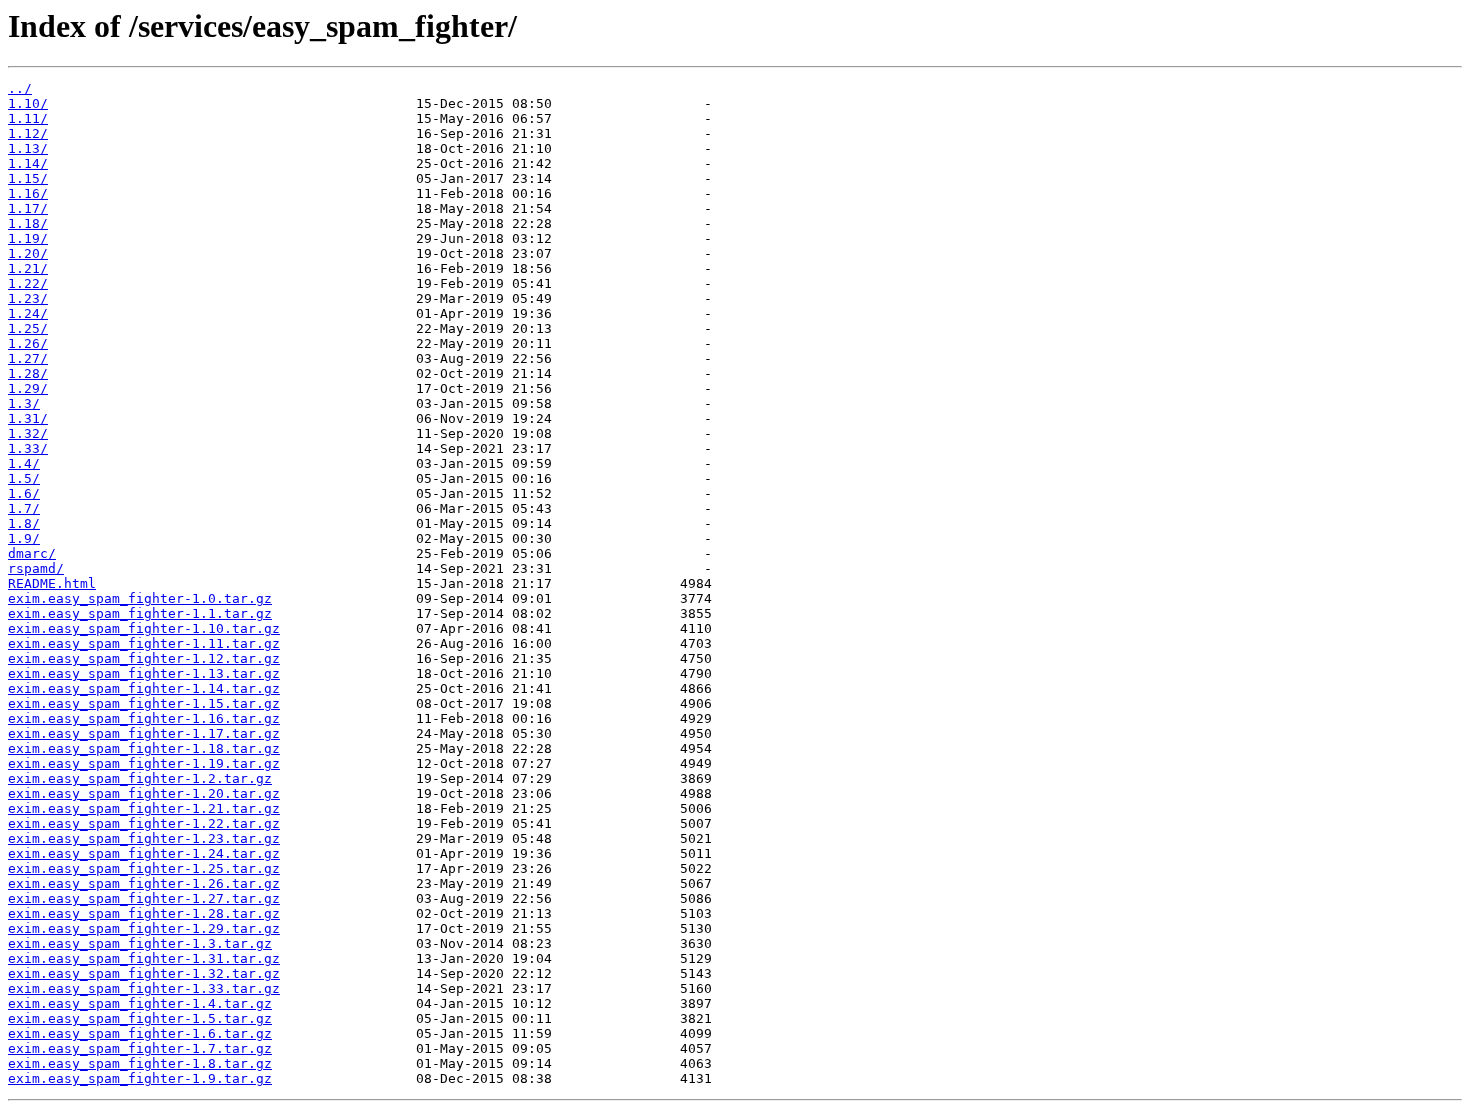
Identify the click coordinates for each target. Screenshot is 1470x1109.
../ (20, 88)
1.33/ (28, 448)
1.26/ (28, 343)
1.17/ (28, 208)
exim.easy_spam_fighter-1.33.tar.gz (144, 988)
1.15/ (28, 178)
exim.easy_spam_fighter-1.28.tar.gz (144, 913)
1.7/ (24, 508)
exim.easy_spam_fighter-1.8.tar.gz (140, 1063)
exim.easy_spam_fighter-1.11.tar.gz (144, 643)
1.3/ (24, 403)
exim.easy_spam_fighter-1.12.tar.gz (144, 658)
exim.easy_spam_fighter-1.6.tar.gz (140, 1033)
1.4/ (24, 463)
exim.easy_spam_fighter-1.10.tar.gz (144, 628)
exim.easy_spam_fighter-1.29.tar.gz (144, 928)
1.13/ (28, 148)
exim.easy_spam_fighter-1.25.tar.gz (144, 868)
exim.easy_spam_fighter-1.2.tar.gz (140, 778)
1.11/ (28, 118)
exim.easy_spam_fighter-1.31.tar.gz (144, 958)
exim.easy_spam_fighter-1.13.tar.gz (144, 673)
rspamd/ (36, 568)
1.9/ (24, 538)
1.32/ (28, 433)
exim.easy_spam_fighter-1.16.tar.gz (144, 718)
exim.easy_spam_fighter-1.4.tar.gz (140, 1003)
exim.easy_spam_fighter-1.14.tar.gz (144, 688)
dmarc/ (32, 553)
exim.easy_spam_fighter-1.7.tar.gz (140, 1048)
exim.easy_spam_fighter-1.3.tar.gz (140, 943)
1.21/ (28, 268)
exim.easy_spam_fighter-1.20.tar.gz (144, 793)
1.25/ (28, 328)
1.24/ (28, 313)
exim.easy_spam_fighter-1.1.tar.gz (140, 613)
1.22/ (28, 283)
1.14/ (28, 163)
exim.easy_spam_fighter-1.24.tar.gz (144, 853)
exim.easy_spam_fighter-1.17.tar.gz (144, 733)
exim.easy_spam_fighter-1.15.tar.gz (144, 703)
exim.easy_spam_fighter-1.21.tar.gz (144, 808)
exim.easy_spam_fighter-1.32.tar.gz (144, 973)
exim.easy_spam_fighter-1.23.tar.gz (144, 838)
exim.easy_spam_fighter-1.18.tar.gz (144, 748)
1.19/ (28, 238)
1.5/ (24, 478)
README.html (52, 583)
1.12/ (28, 133)
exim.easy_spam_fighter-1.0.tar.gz (140, 598)
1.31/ (28, 418)
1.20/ (28, 253)
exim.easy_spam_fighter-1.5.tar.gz (140, 1018)
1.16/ (28, 193)
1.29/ (28, 388)
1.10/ (28, 103)
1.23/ (28, 298)
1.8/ (24, 523)
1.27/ (28, 358)
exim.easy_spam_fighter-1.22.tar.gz (144, 823)
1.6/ (24, 493)
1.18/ (28, 223)
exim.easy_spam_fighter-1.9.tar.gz (140, 1078)
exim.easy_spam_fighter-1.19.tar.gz (144, 763)
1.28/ (28, 373)
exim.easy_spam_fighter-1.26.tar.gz (144, 883)
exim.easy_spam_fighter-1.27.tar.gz (144, 898)
